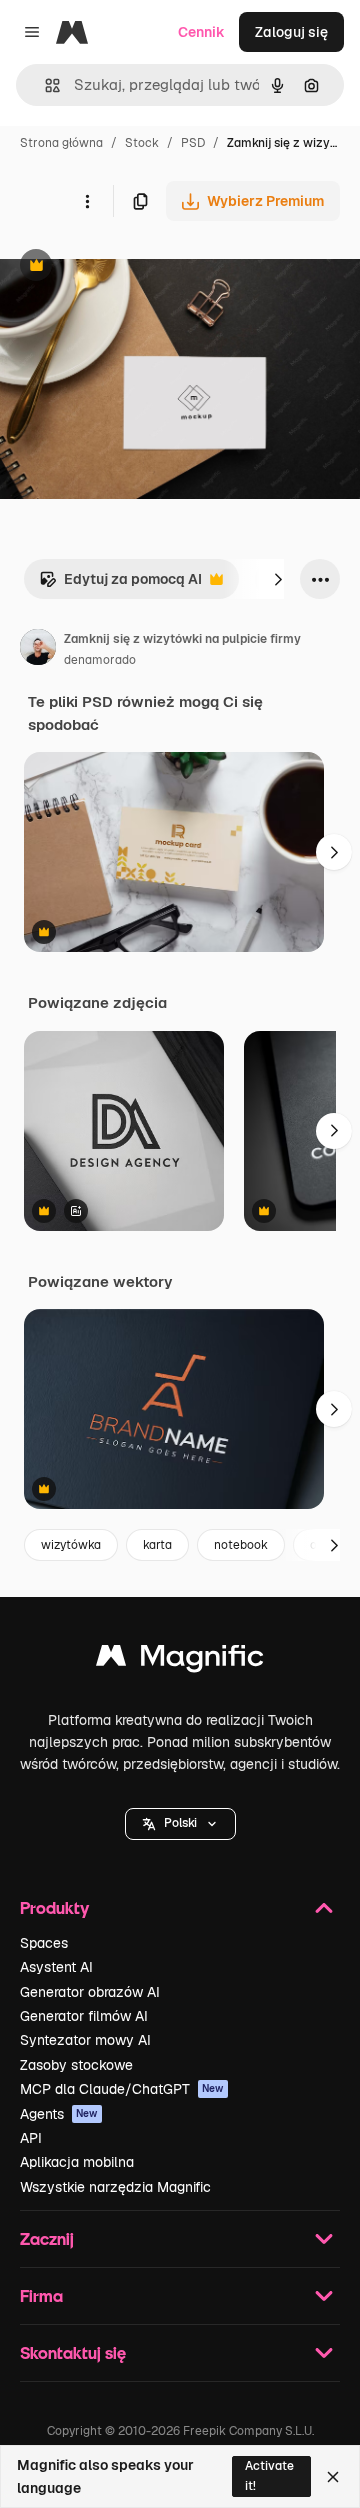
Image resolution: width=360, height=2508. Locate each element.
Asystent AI (56, 1967)
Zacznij (47, 2238)
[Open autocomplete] (44, 85)
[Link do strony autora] (38, 650)
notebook (241, 1545)
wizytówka (71, 1545)
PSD (193, 143)
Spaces (44, 1943)
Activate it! (269, 2475)
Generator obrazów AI (90, 1992)
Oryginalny (138, 267)
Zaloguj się (291, 32)
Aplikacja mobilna (77, 2162)
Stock (142, 143)
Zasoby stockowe (76, 2065)
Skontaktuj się (73, 2352)
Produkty (54, 1907)
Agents (59, 2114)
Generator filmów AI (84, 2016)
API (31, 2138)
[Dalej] (278, 579)
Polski (180, 1823)
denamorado (100, 660)
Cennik (201, 32)
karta (157, 1545)
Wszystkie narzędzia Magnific (115, 2187)
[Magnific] (180, 1660)
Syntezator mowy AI (85, 2040)
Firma (41, 2295)
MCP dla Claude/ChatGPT (122, 2089)
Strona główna (61, 143)
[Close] (333, 2477)
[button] (180, 1824)
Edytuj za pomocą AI (120, 584)
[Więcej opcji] (87, 201)
